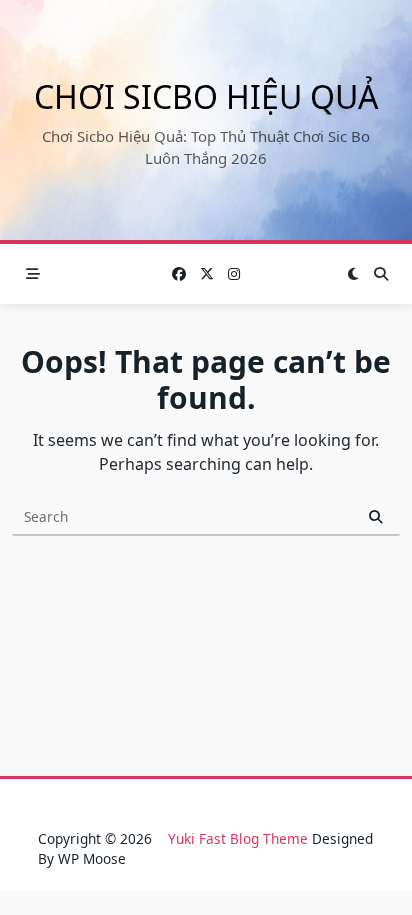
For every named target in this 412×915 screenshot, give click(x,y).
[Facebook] (179, 274)
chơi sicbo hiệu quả (206, 96)
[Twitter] (207, 274)
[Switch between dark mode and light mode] (353, 274)
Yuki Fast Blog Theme (238, 838)
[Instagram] (234, 274)
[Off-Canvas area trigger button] (33, 274)
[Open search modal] (381, 274)
